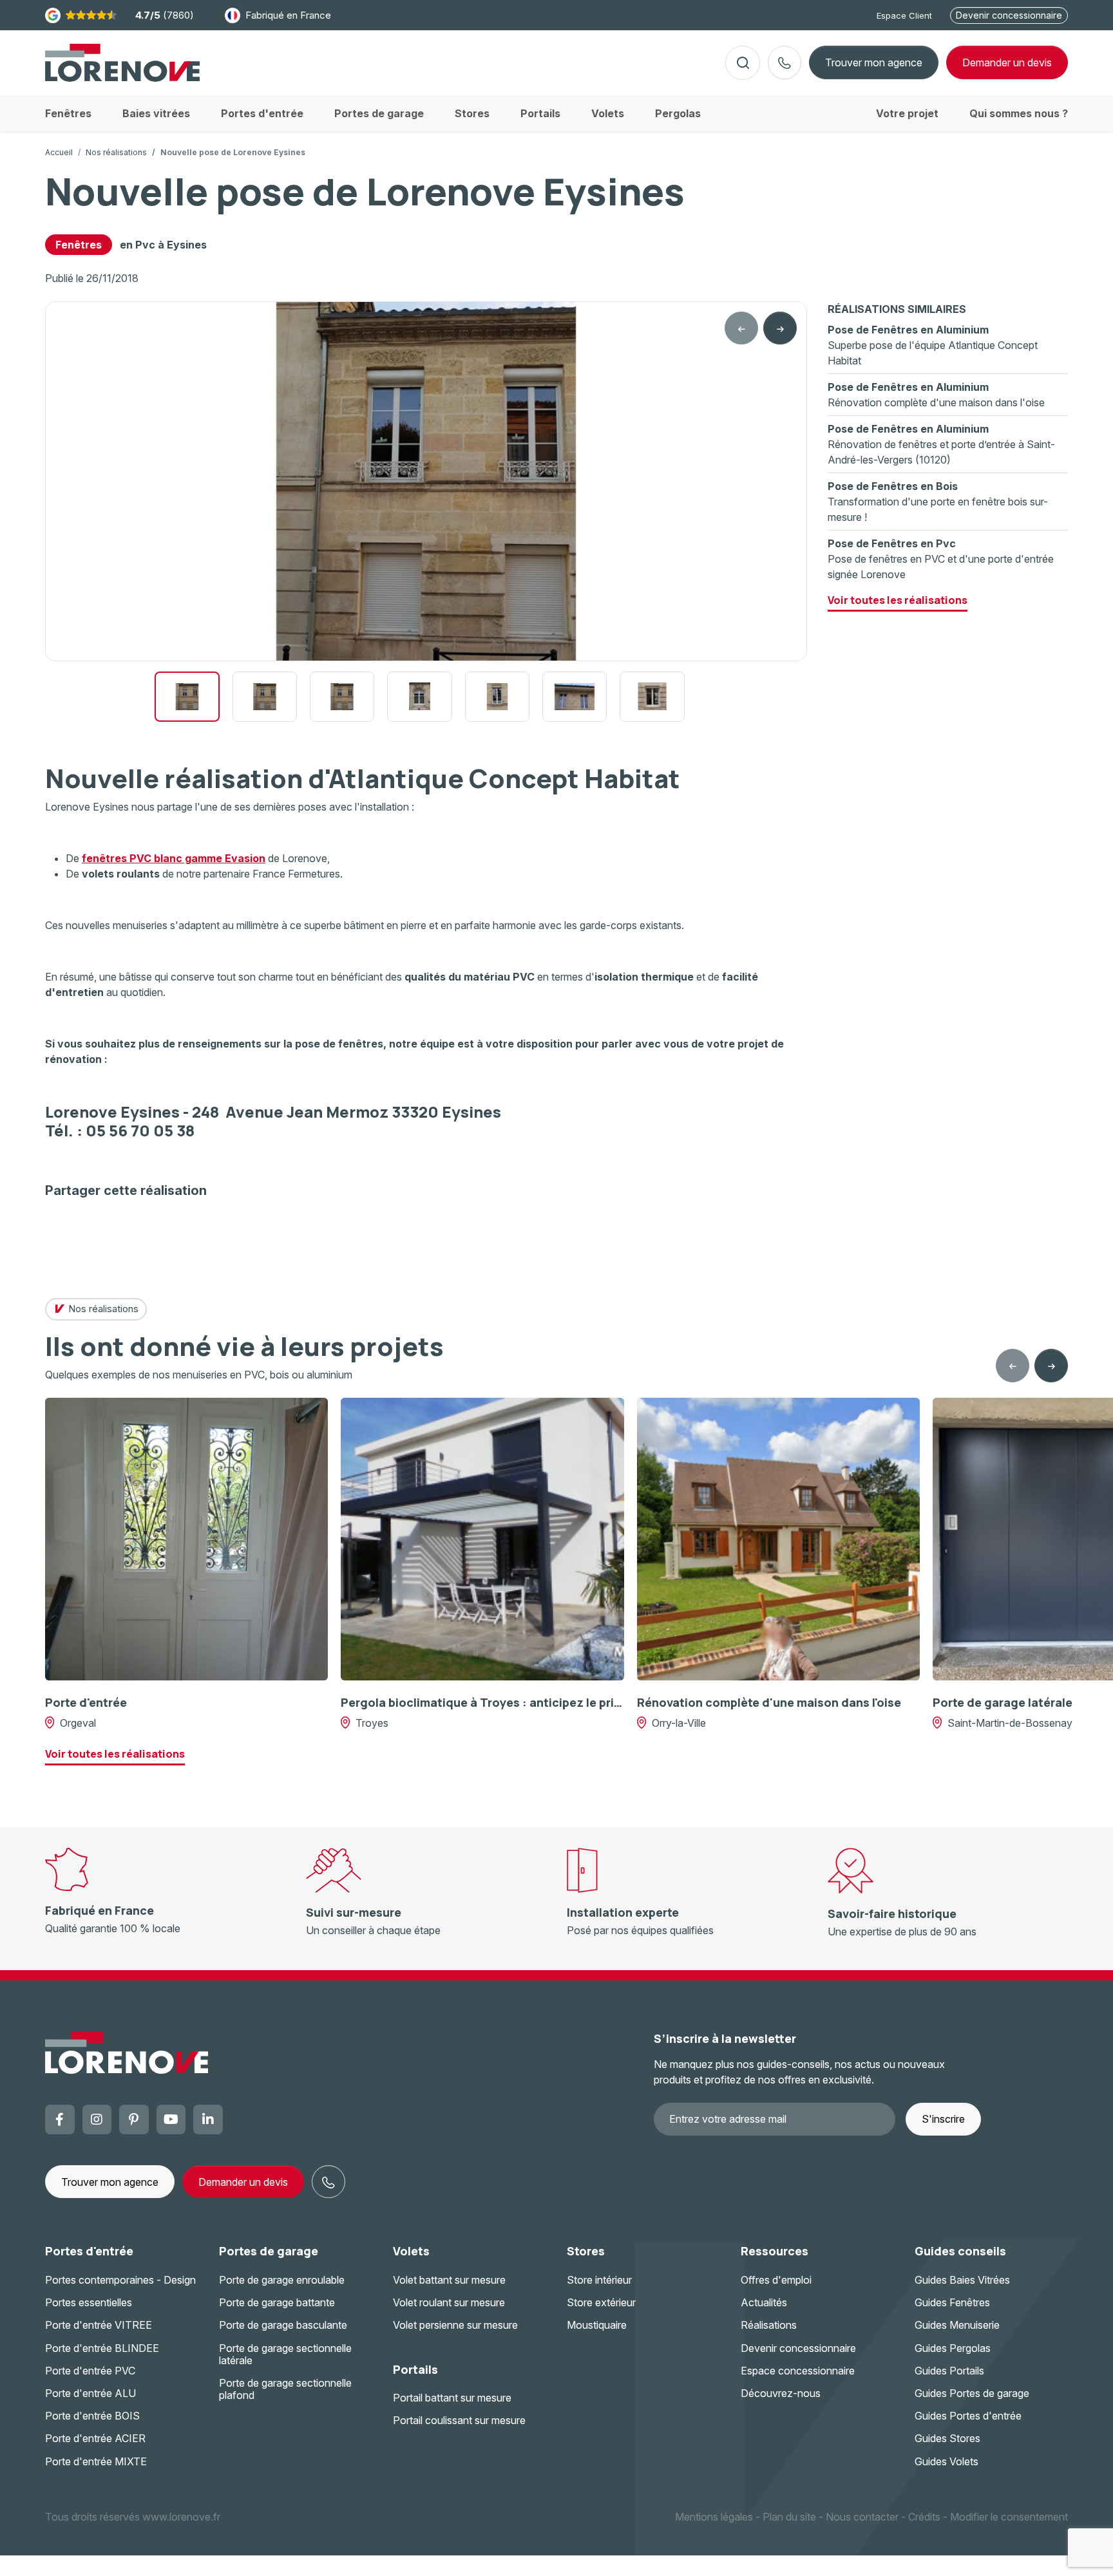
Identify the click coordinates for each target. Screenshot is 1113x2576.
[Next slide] (780, 328)
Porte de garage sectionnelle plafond (285, 2389)
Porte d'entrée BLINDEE (102, 2348)
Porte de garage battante (277, 2302)
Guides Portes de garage (972, 2393)
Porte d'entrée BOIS (92, 2416)
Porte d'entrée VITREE (99, 2325)
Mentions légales (714, 2517)
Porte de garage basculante (283, 2325)
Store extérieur (601, 2302)
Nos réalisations (116, 152)
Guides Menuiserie (957, 2325)
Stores (586, 2251)
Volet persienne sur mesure (455, 2325)
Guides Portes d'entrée (968, 2416)
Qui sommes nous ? (1019, 113)
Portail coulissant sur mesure (459, 2420)
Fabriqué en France (288, 15)
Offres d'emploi (776, 2280)
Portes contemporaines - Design (120, 2280)
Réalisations (769, 2325)
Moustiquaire (597, 2325)
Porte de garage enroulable (282, 2280)
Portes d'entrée (89, 2251)
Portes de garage (269, 2251)
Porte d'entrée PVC (90, 2371)
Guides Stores (947, 2438)
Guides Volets (947, 2461)
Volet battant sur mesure (449, 2280)
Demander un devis (243, 2182)
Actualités (764, 2302)
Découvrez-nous (781, 2393)
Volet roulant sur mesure (449, 2302)
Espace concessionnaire (798, 2371)
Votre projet (907, 113)
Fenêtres (79, 245)
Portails (415, 2369)
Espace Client (904, 15)
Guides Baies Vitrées (962, 2280)
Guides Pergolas (953, 2348)
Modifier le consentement (1009, 2517)
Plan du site (789, 2517)
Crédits (924, 2517)
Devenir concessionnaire (1009, 15)
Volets (411, 2251)
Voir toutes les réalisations (898, 600)
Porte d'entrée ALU (90, 2393)
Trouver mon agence (874, 62)
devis (1007, 62)
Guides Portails (949, 2371)
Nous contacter (862, 2517)
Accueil (59, 152)
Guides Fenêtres (952, 2302)
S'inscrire (943, 2119)
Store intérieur (599, 2280)
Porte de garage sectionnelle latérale (285, 2354)
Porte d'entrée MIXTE (96, 2461)
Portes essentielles (89, 2302)
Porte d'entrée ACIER (95, 2438)
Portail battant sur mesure (452, 2398)
